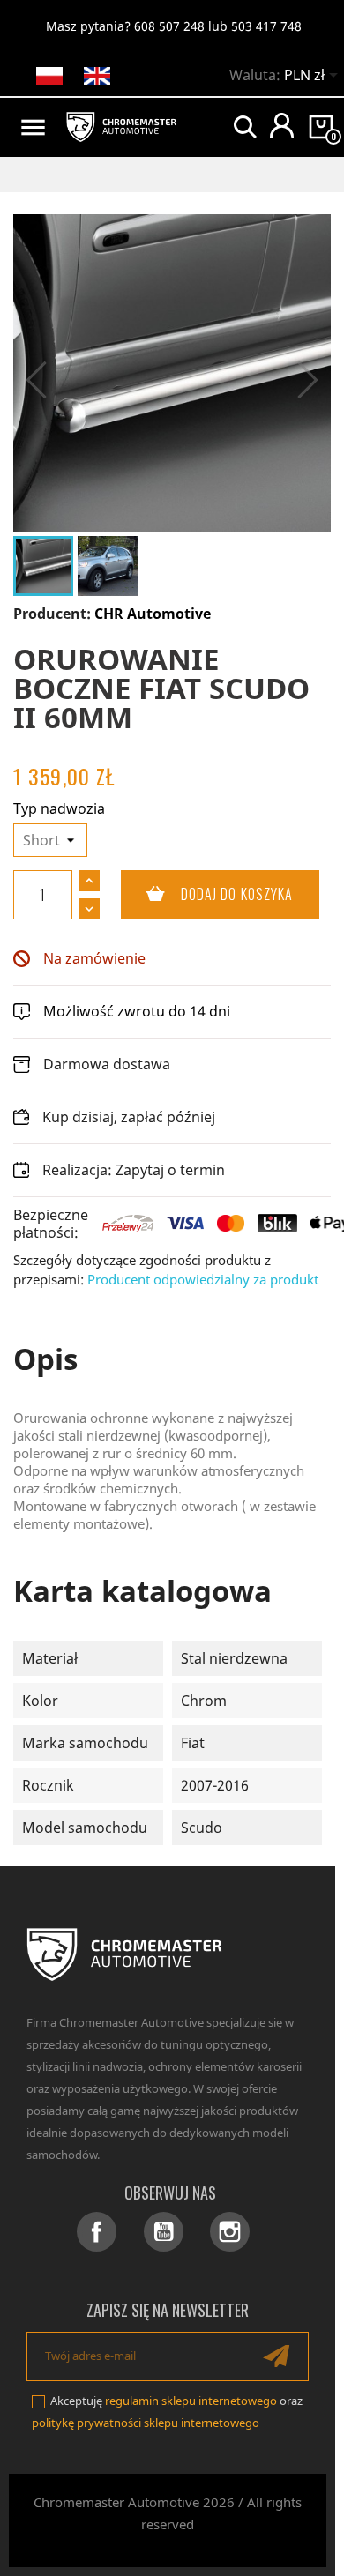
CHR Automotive (153, 614)
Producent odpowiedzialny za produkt (203, 1279)
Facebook (97, 2232)
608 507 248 (169, 26)
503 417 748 (266, 26)
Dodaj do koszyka (207, 894)
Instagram (230, 2232)
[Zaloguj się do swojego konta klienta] (282, 125)
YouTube (164, 2232)
